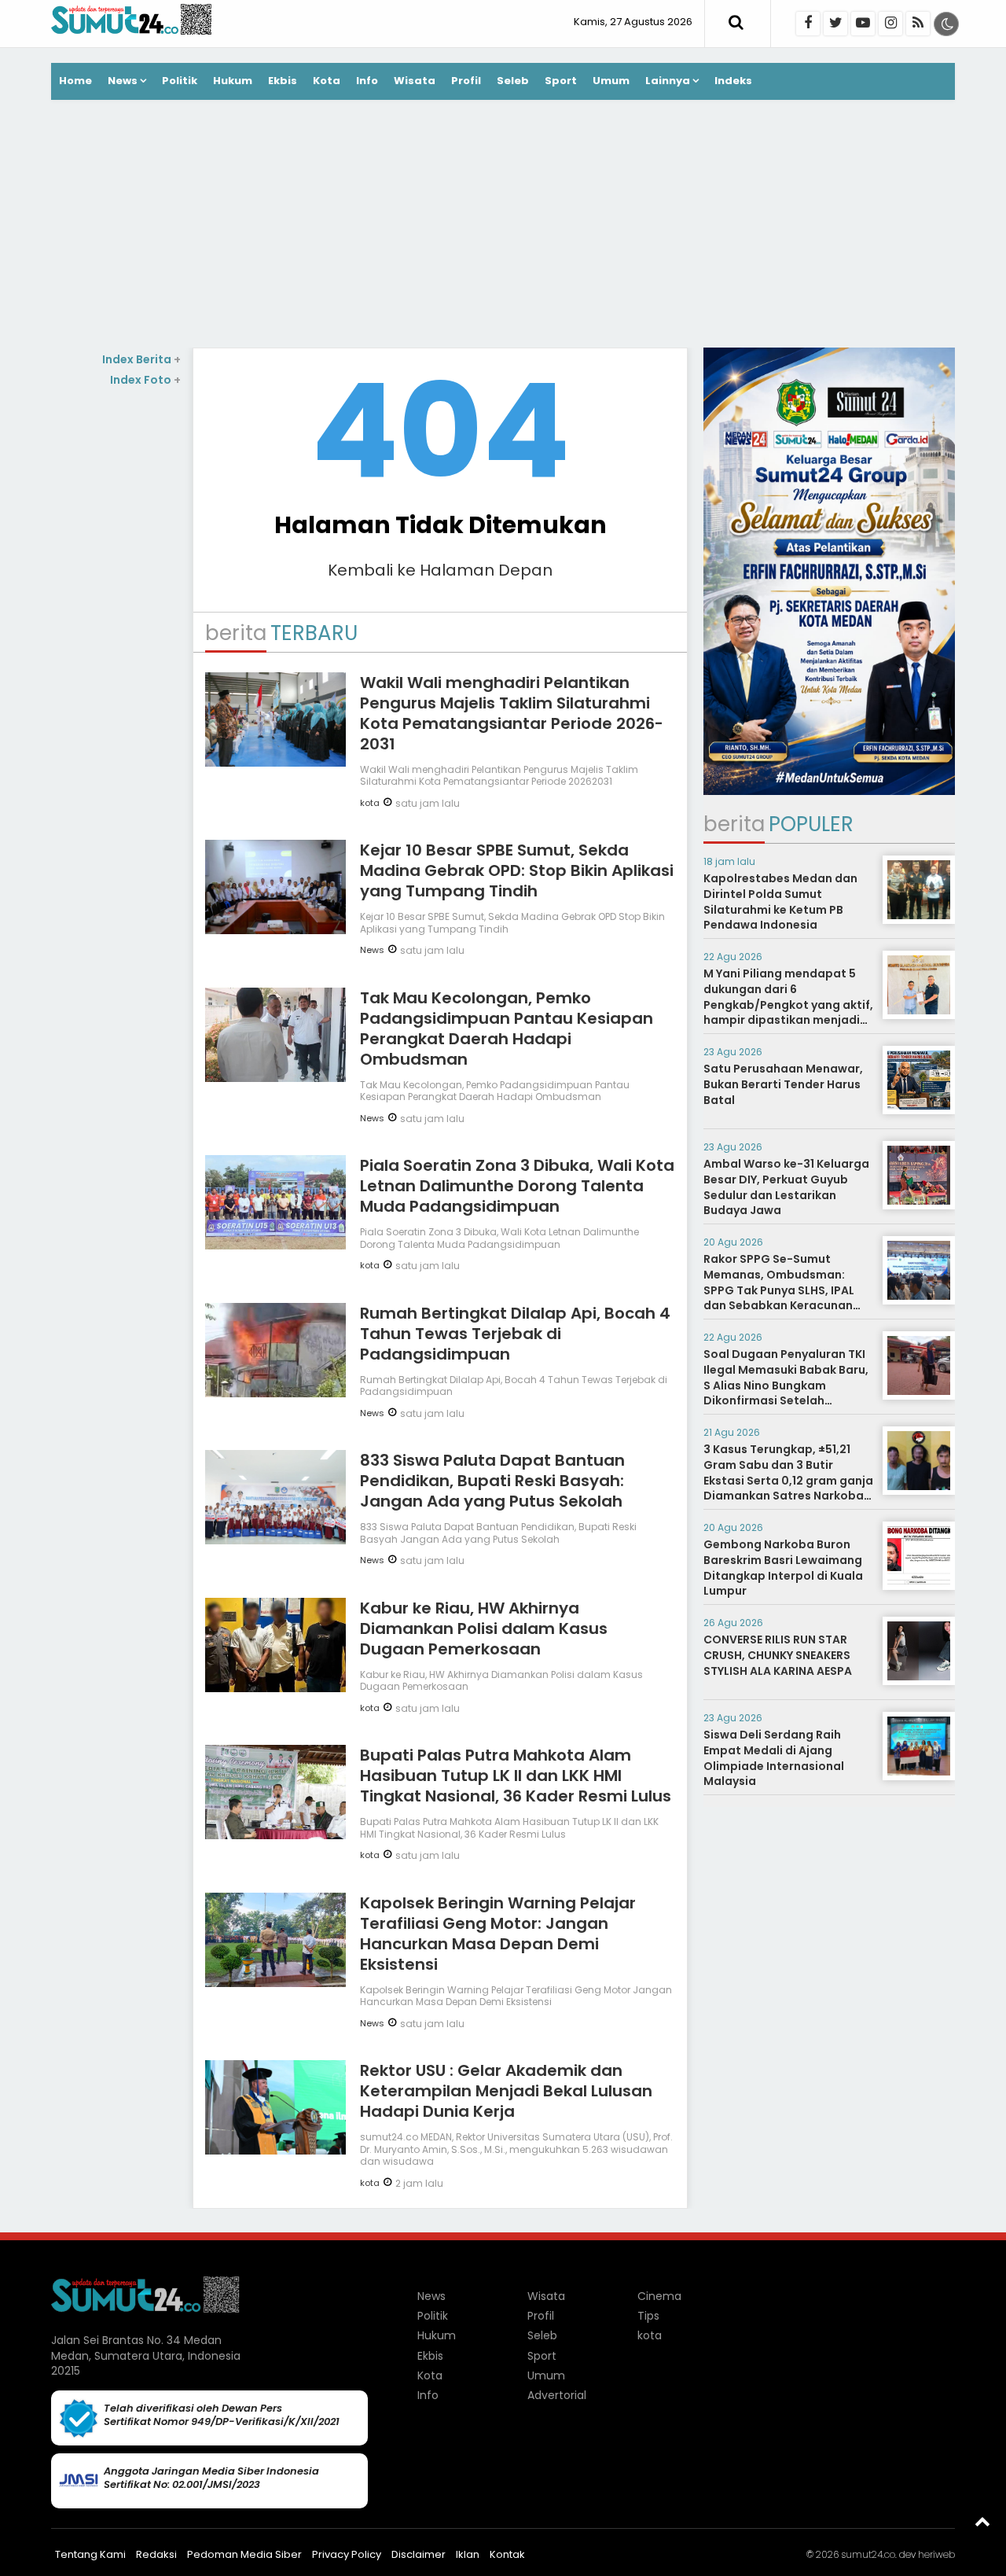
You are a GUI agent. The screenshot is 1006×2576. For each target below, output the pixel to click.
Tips (648, 2316)
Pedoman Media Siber (244, 2554)
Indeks (733, 81)
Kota (327, 81)
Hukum (233, 81)
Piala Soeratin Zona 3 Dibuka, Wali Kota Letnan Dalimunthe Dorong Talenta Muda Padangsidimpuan (517, 1186)
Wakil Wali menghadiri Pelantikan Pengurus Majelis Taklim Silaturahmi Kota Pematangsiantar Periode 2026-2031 (512, 713)
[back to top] (982, 2521)
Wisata (415, 81)
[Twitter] (835, 24)
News (123, 81)
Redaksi (156, 2554)
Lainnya (668, 81)
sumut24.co (868, 2554)
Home (75, 81)
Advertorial (557, 2395)
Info (367, 81)
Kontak (507, 2554)
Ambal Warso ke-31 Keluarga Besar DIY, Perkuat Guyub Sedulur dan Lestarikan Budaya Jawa (786, 1187)
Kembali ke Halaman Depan (440, 570)
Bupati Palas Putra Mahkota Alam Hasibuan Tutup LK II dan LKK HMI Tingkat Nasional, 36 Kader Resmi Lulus (516, 1776)
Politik (180, 81)
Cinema (659, 2296)
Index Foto (145, 380)
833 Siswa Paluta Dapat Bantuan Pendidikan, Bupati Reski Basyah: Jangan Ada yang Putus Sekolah (492, 1481)
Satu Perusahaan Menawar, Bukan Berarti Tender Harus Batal (783, 1084)
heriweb (936, 2554)
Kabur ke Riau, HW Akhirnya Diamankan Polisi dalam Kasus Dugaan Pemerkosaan (484, 1628)
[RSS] (918, 24)
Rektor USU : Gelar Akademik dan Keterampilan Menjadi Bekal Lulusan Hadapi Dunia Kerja (506, 2091)
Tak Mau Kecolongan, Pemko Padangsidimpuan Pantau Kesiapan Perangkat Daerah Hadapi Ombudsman (507, 1029)
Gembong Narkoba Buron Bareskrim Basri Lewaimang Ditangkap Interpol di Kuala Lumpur (783, 1568)
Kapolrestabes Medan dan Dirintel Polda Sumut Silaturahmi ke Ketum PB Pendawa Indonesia (780, 902)
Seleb (513, 81)
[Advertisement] (503, 226)
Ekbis (283, 81)
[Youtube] (863, 24)
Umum (611, 81)
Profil (466, 81)
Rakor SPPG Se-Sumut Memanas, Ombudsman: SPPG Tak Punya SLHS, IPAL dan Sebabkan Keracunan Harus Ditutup (779, 1290)
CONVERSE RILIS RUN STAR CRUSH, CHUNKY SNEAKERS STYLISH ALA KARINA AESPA (778, 1655)
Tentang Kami (90, 2554)
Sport (561, 81)
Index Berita (141, 359)
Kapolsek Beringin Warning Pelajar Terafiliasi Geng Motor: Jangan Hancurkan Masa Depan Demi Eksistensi (498, 1934)
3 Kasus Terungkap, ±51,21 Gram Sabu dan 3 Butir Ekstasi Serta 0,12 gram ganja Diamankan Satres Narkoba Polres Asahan (788, 1480)
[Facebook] (808, 24)
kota (370, 803)
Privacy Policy (347, 2554)
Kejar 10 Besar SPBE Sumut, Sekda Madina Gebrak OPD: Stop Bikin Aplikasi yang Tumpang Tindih (517, 870)
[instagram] (890, 24)
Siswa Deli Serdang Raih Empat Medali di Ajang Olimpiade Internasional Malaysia (774, 1758)
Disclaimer (419, 2554)
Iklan (468, 2554)
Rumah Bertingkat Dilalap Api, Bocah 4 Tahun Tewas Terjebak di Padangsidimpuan (515, 1334)
